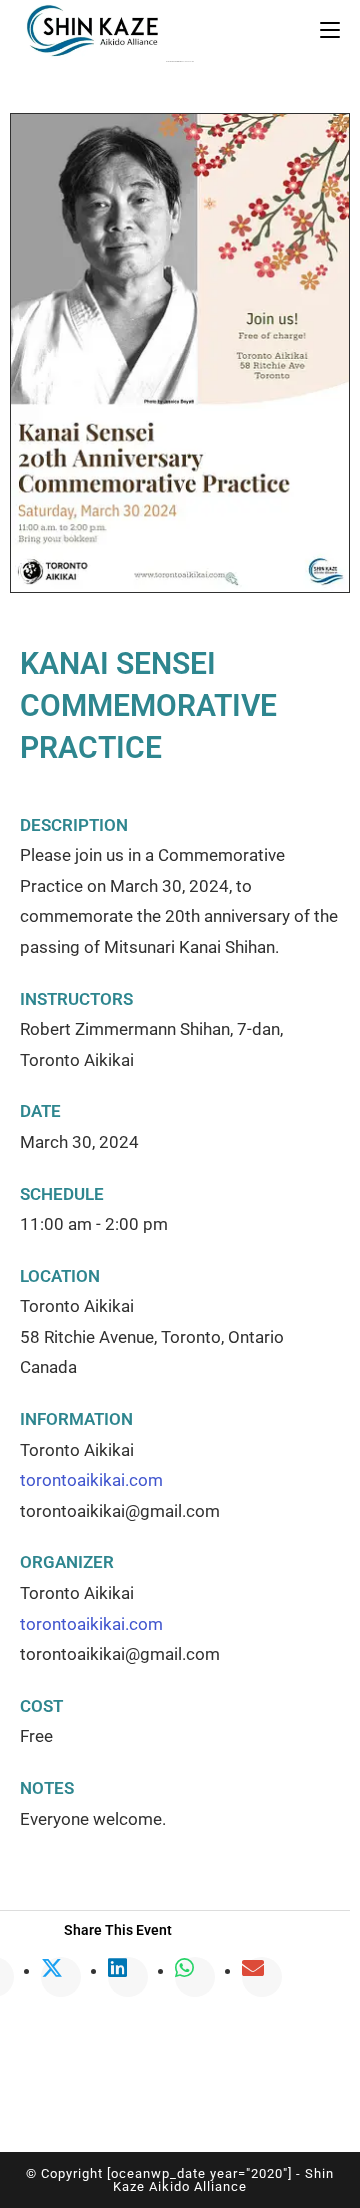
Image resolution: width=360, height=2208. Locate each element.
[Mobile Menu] (330, 30)
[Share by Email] (262, 1970)
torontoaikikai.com (91, 1480)
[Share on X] (61, 1970)
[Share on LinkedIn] (128, 1970)
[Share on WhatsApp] (195, 1970)
